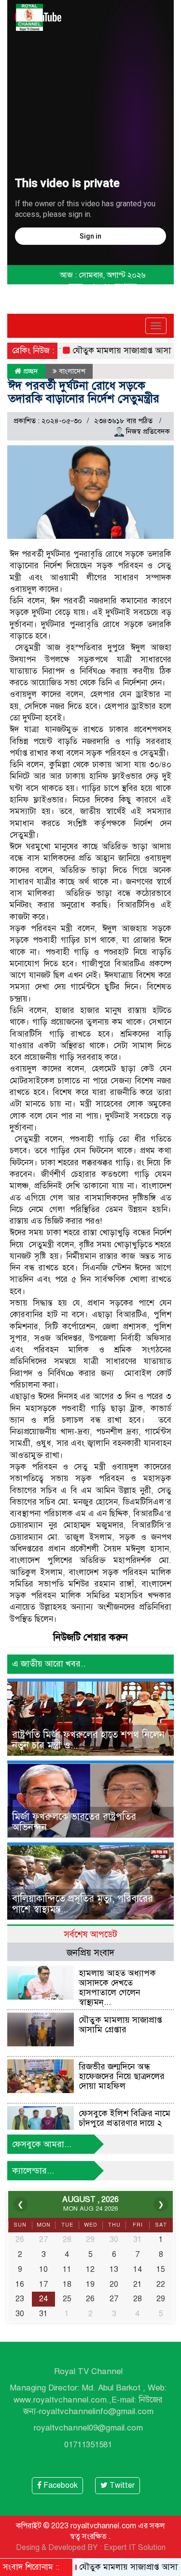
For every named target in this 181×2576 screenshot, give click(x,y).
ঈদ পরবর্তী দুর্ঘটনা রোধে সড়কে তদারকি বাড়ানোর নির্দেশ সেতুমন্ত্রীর (84, 392)
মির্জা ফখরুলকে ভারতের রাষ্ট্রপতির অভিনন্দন (74, 1822)
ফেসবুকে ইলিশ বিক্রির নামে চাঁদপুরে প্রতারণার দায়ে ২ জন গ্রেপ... (125, 2123)
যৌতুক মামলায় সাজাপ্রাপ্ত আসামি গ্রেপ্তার (114, 351)
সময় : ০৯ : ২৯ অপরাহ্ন (103, 286)
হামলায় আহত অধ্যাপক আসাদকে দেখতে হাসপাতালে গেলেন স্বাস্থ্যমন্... (117, 1987)
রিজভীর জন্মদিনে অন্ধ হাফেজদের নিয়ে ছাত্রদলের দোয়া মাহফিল (122, 2076)
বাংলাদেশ (72, 371)
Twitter (121, 2485)
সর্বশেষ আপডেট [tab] (90, 1934)
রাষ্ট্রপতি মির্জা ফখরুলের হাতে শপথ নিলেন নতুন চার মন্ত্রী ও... (88, 1740)
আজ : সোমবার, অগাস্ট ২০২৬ (103, 275)
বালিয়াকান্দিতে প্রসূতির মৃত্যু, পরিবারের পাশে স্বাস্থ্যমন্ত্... (83, 1904)
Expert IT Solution (135, 2548)
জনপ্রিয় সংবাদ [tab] (90, 1953)
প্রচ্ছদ (30, 371)
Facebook (60, 2485)
